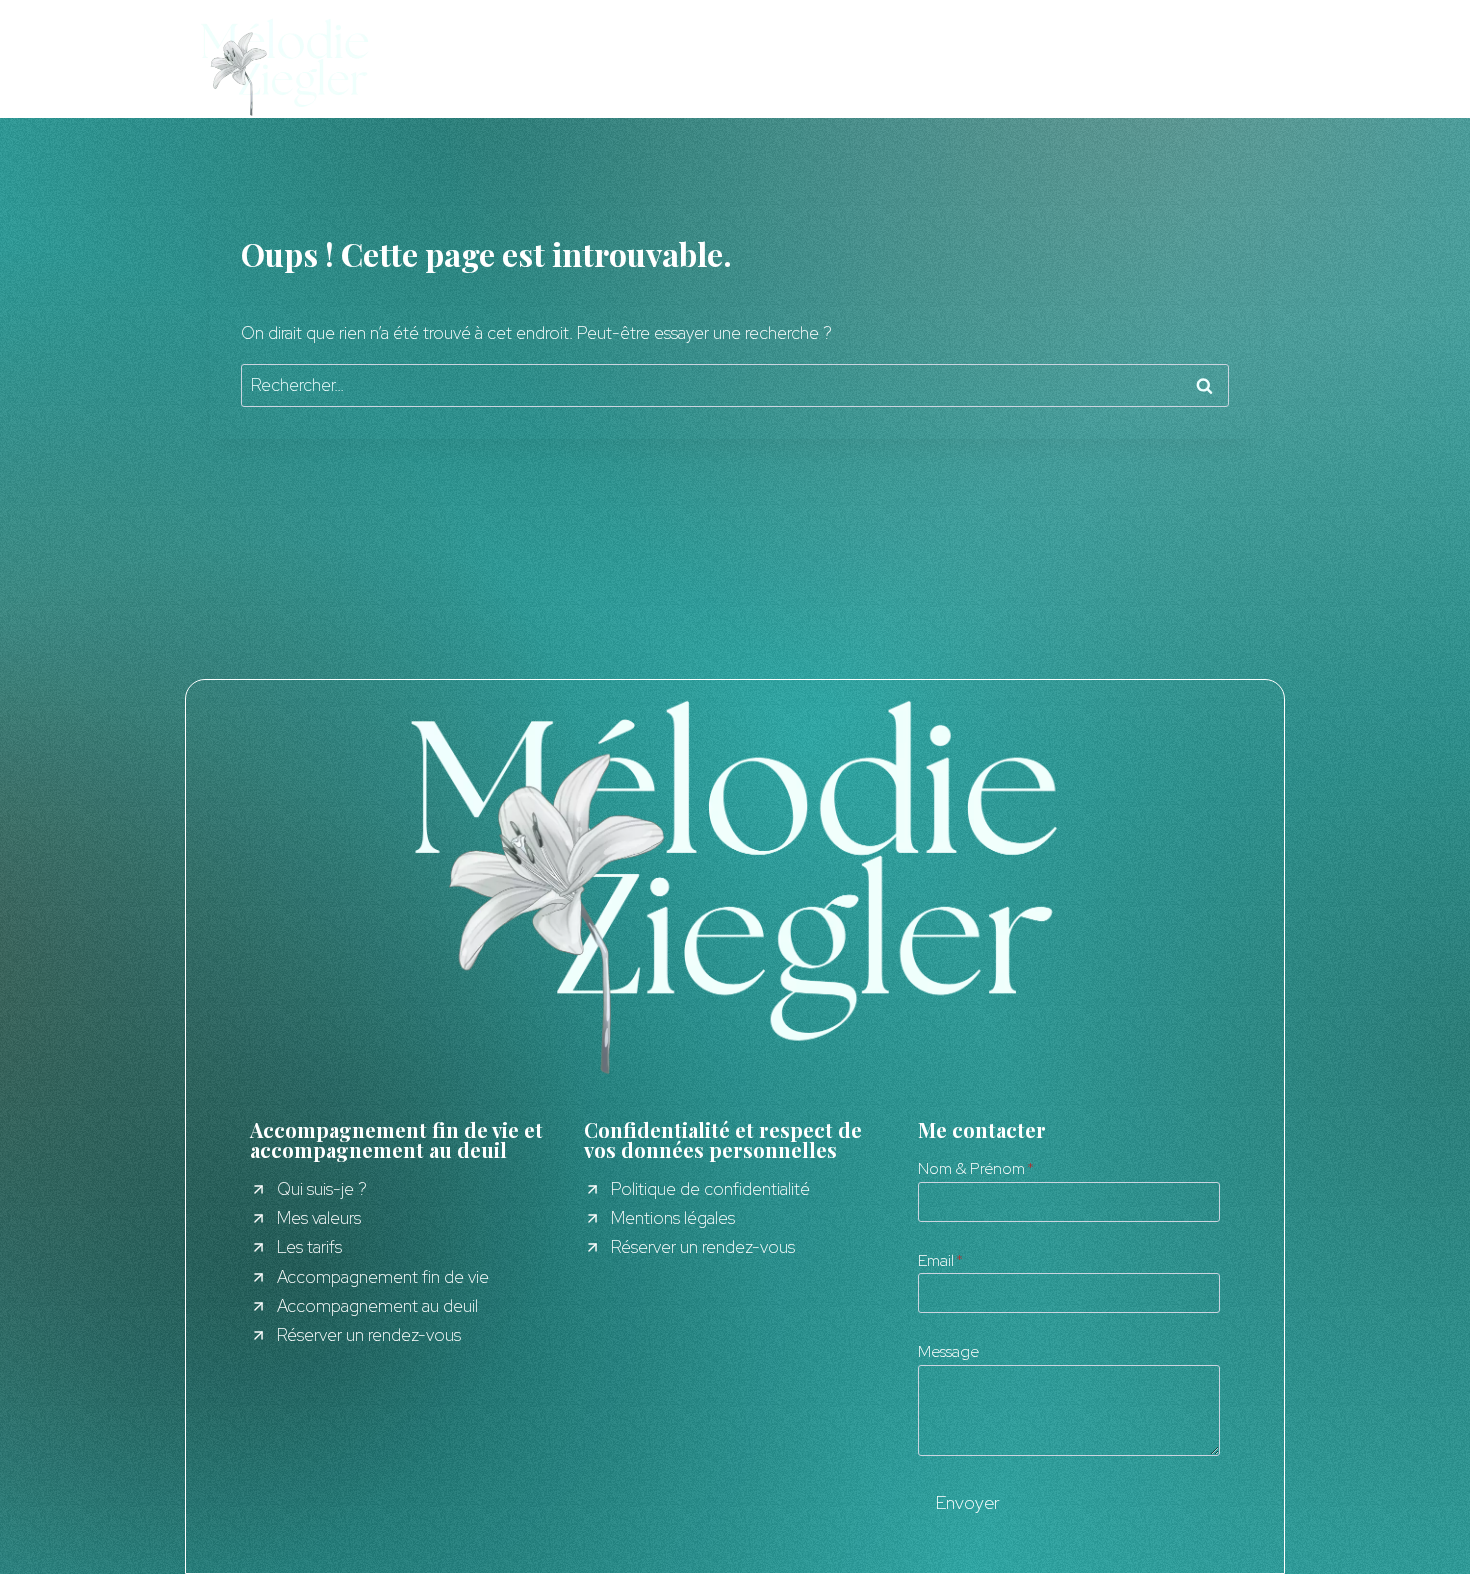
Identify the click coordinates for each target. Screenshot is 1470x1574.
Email (940, 1260)
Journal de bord (935, 66)
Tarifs (679, 66)
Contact (783, 66)
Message (948, 1351)
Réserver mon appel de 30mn (1162, 65)
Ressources (562, 66)
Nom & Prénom (976, 1168)
